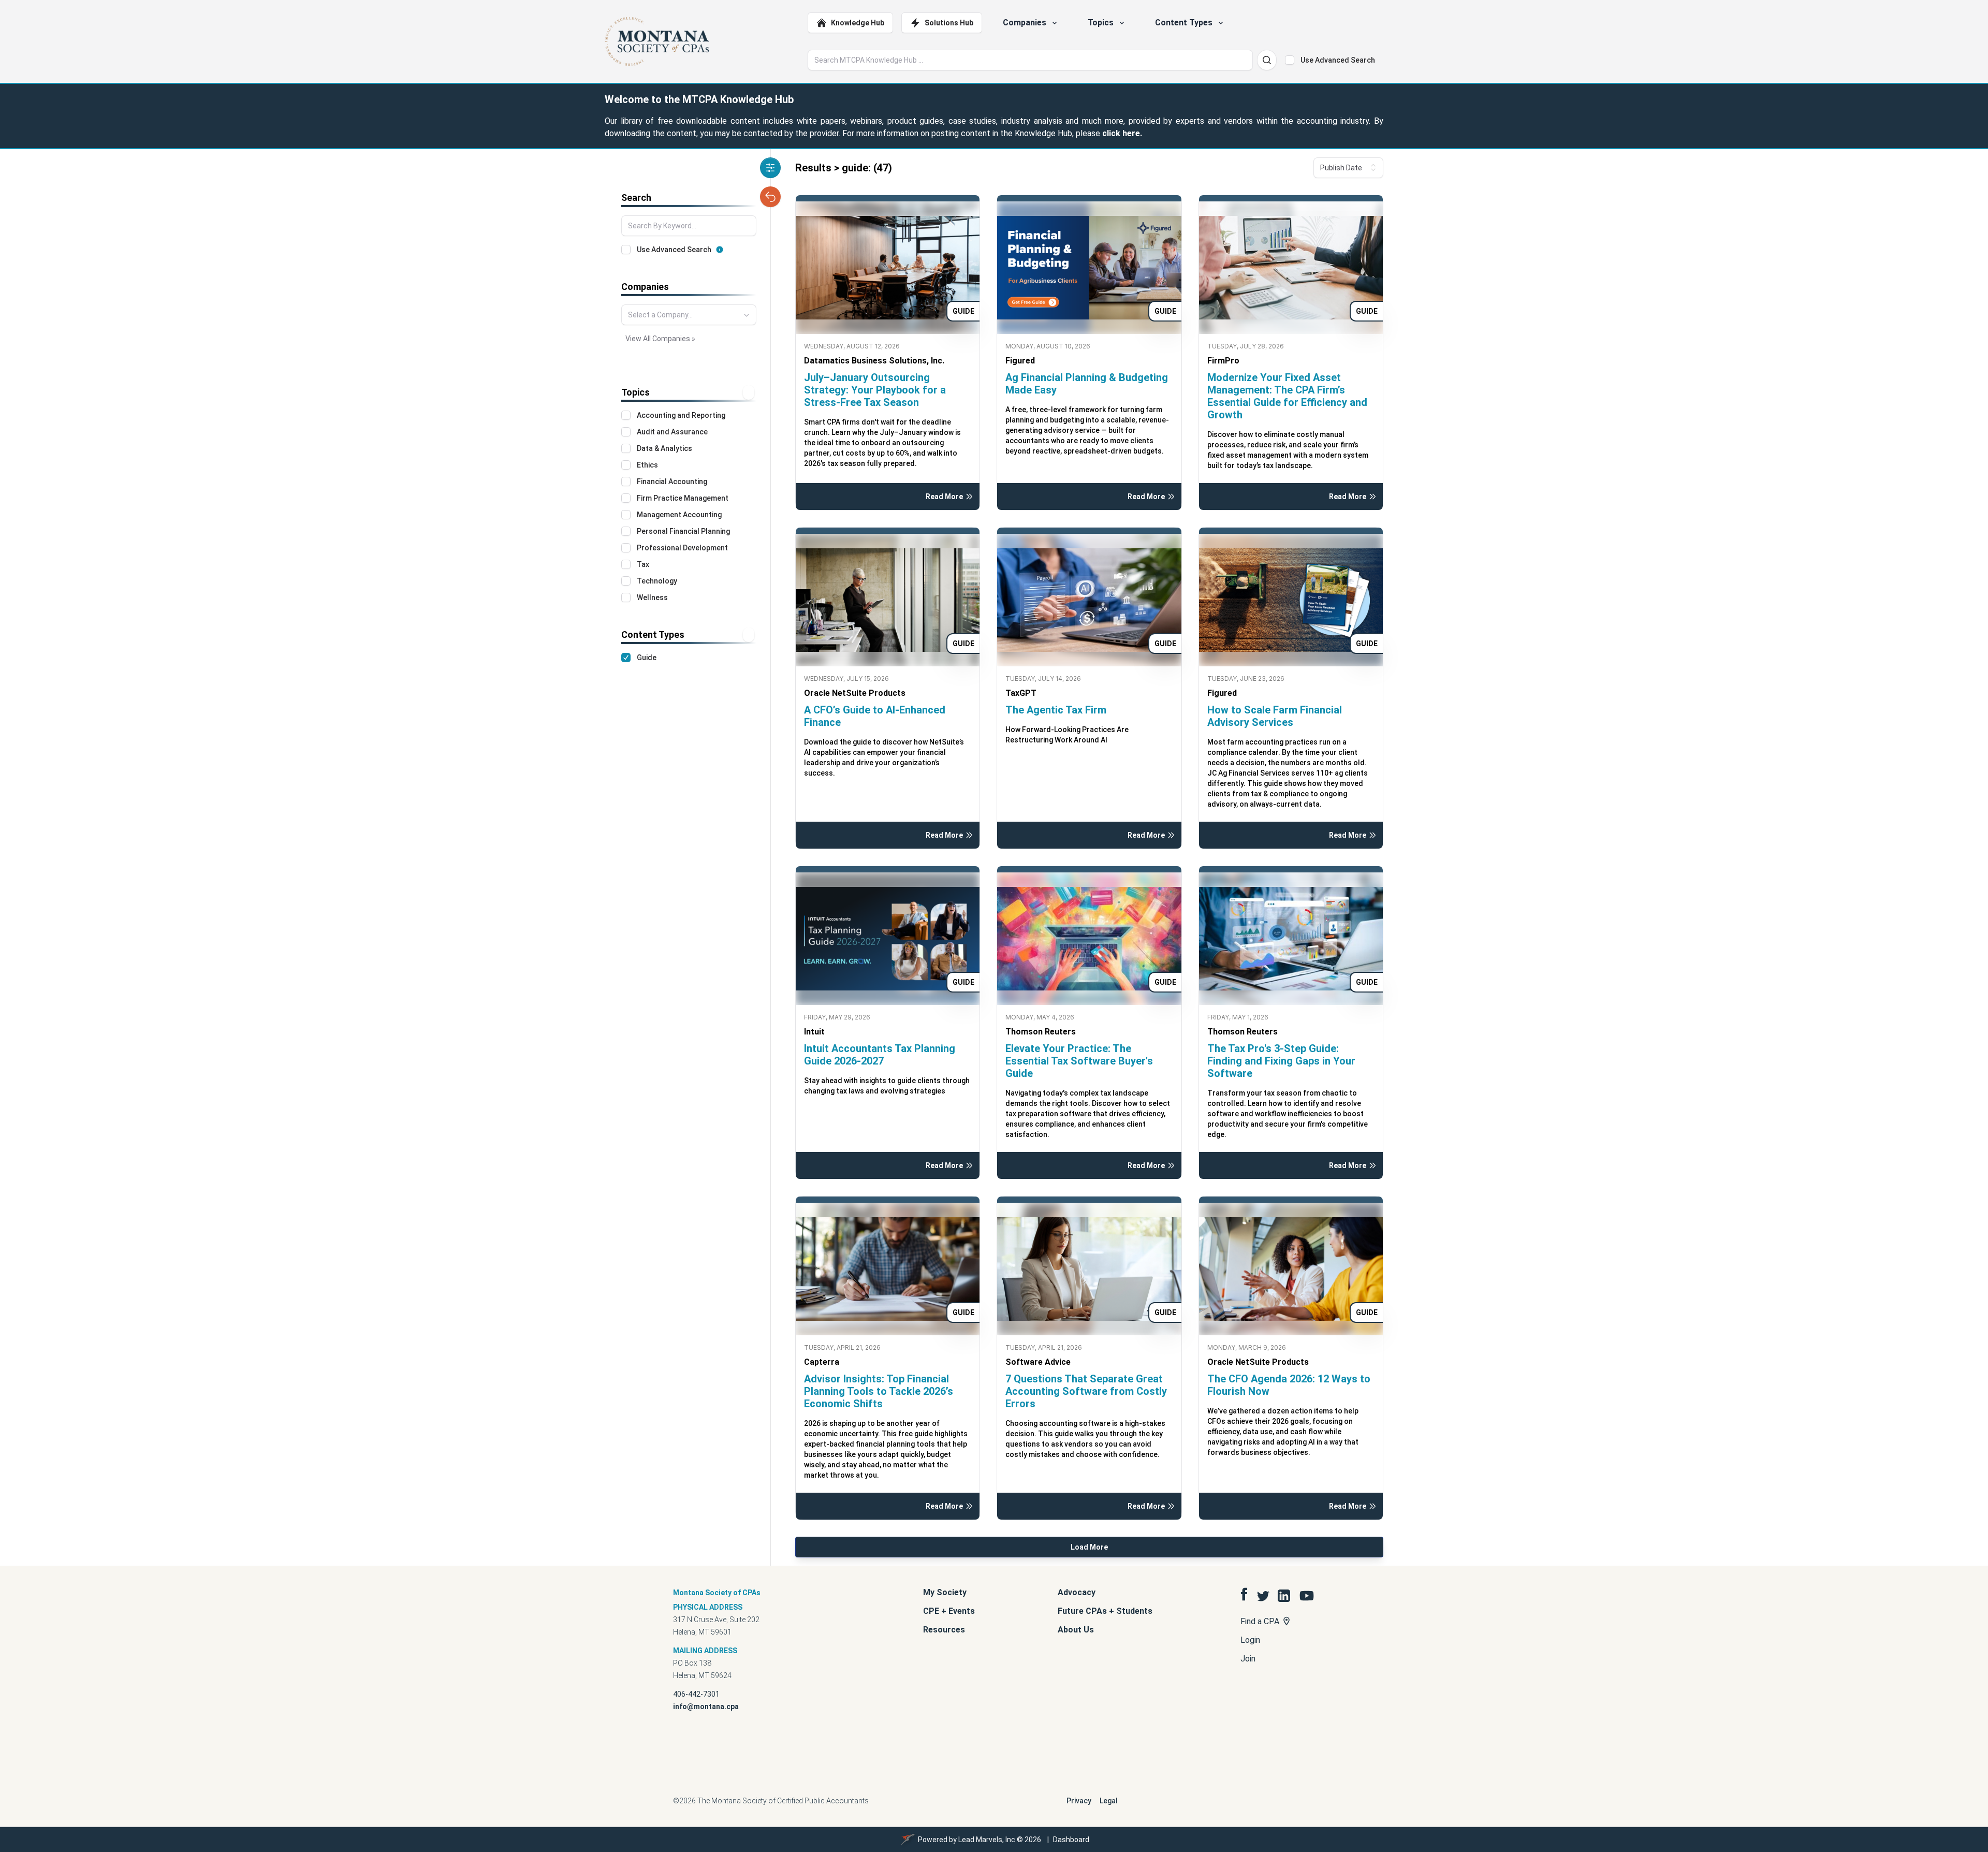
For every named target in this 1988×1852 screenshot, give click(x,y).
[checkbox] (1290, 60)
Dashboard (1071, 1840)
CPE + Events (949, 1611)
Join (1248, 1659)
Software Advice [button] (1038, 1362)
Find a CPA (1261, 1621)
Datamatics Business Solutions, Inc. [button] (874, 361)
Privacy (1079, 1801)
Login (1250, 1640)
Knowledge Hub (858, 23)
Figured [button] (1020, 361)
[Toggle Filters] (770, 168)
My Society (945, 1592)
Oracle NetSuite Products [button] (855, 693)
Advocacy (1077, 1592)
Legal (1109, 1801)
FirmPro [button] (1223, 361)
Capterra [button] (822, 1362)
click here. (1122, 133)
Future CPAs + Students (1105, 1611)
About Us (1076, 1630)
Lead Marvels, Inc (987, 1840)
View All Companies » (660, 339)
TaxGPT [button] (1021, 693)
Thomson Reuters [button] (1041, 1032)
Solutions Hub (949, 23)
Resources (944, 1630)
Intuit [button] (814, 1032)
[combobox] (689, 315)
